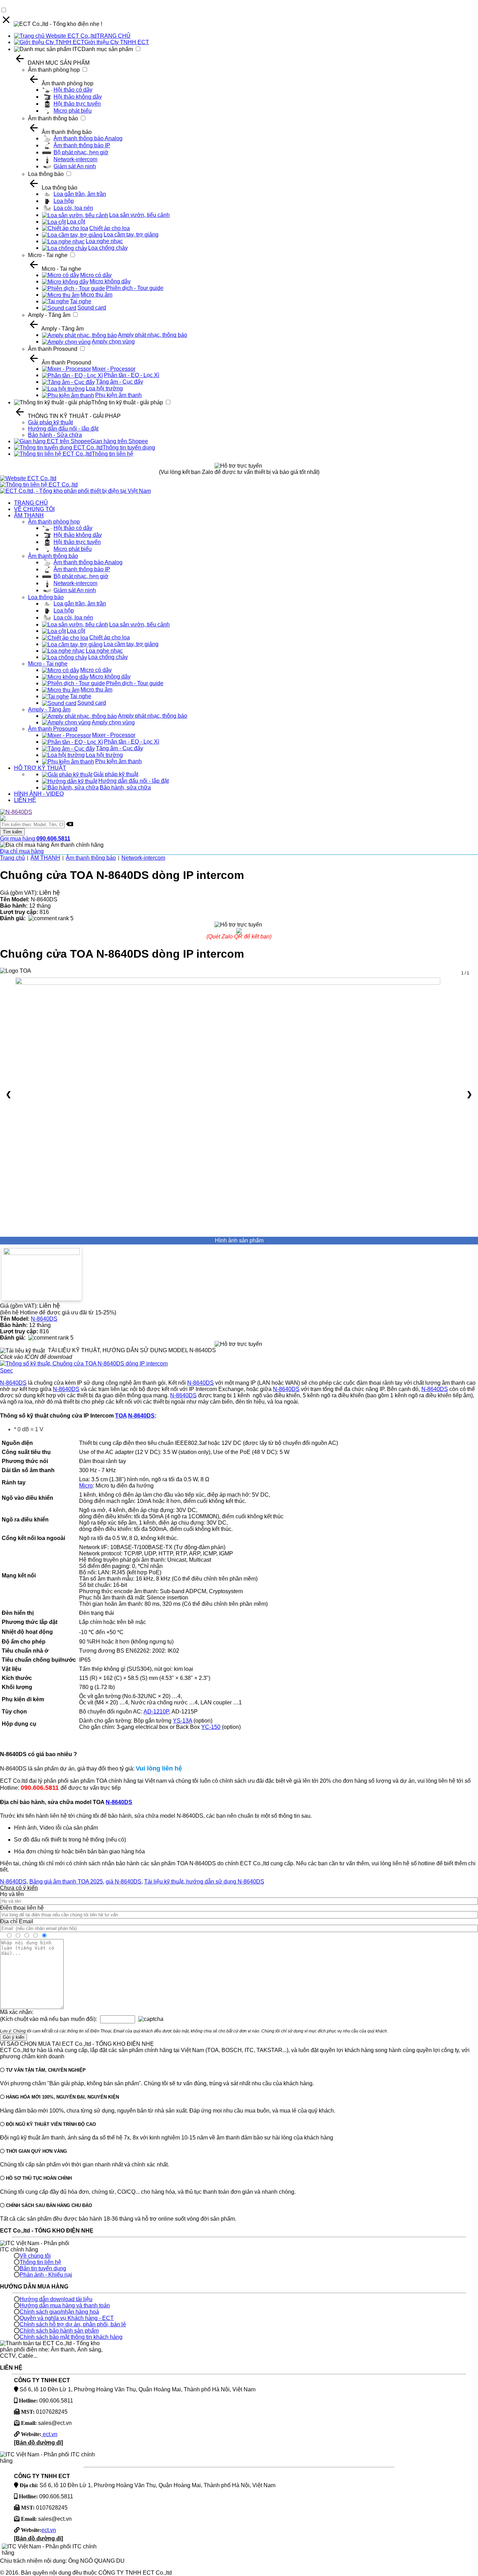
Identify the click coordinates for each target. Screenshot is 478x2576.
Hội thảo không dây (78, 97)
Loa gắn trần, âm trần (80, 194)
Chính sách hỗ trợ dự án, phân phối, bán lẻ (73, 2324)
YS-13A (182, 1721)
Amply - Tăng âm (49, 315)
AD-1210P (156, 1712)
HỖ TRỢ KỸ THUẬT (40, 768)
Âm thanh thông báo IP (82, 145)
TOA (121, 1416)
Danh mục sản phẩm (107, 49)
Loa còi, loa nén (73, 208)
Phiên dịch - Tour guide (135, 288)
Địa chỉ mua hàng (22, 851)
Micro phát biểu (73, 111)
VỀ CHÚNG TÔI (34, 509)
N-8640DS (44, 1319)
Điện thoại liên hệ (22, 1908)
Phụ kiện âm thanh (118, 395)
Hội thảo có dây (73, 90)
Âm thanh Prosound (53, 349)
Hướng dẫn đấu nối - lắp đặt (63, 429)
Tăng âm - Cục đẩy (119, 382)
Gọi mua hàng (35, 839)
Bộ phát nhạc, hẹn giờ (81, 152)
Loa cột (76, 222)
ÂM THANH (29, 515)
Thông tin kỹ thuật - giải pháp (127, 402)
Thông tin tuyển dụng (129, 448)
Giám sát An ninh (75, 166)
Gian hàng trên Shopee (119, 441)
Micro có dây (96, 275)
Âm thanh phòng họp (54, 70)
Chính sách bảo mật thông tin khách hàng (71, 2337)
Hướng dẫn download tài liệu (56, 2299)
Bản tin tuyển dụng (43, 2268)
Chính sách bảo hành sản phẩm (59, 2331)
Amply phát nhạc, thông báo (153, 335)
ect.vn (49, 2434)
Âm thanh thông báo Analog (88, 138)
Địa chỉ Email (17, 1921)
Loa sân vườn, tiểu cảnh (139, 215)
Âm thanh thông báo (53, 118)
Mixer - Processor (114, 369)
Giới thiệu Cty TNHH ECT (117, 42)
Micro (86, 1486)
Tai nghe (81, 301)
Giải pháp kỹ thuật (50, 422)
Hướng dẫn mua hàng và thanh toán (65, 2305)
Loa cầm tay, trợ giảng (131, 235)
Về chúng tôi (35, 2256)
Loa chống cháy (108, 248)
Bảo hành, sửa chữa (125, 787)
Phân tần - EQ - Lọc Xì (132, 375)
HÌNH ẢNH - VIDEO (39, 794)
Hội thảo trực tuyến (77, 104)
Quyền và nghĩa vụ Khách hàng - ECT (67, 2318)
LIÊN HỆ (25, 800)
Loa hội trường (104, 388)
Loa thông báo (46, 174)
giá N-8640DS (124, 1882)
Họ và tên (12, 1894)
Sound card (92, 308)
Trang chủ (12, 858)
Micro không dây (110, 281)
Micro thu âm (96, 295)
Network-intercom (75, 159)
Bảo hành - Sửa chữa (55, 435)
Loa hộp (64, 201)
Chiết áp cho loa (110, 228)
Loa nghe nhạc (104, 241)
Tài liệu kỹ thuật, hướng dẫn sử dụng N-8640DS (204, 1882)
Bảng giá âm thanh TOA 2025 (66, 1882)
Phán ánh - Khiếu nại (46, 2275)
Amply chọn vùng (113, 342)
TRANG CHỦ (114, 36)
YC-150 (211, 1727)
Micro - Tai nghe (48, 255)
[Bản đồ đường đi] (38, 2443)
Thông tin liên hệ (113, 454)
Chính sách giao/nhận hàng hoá (59, 2312)
